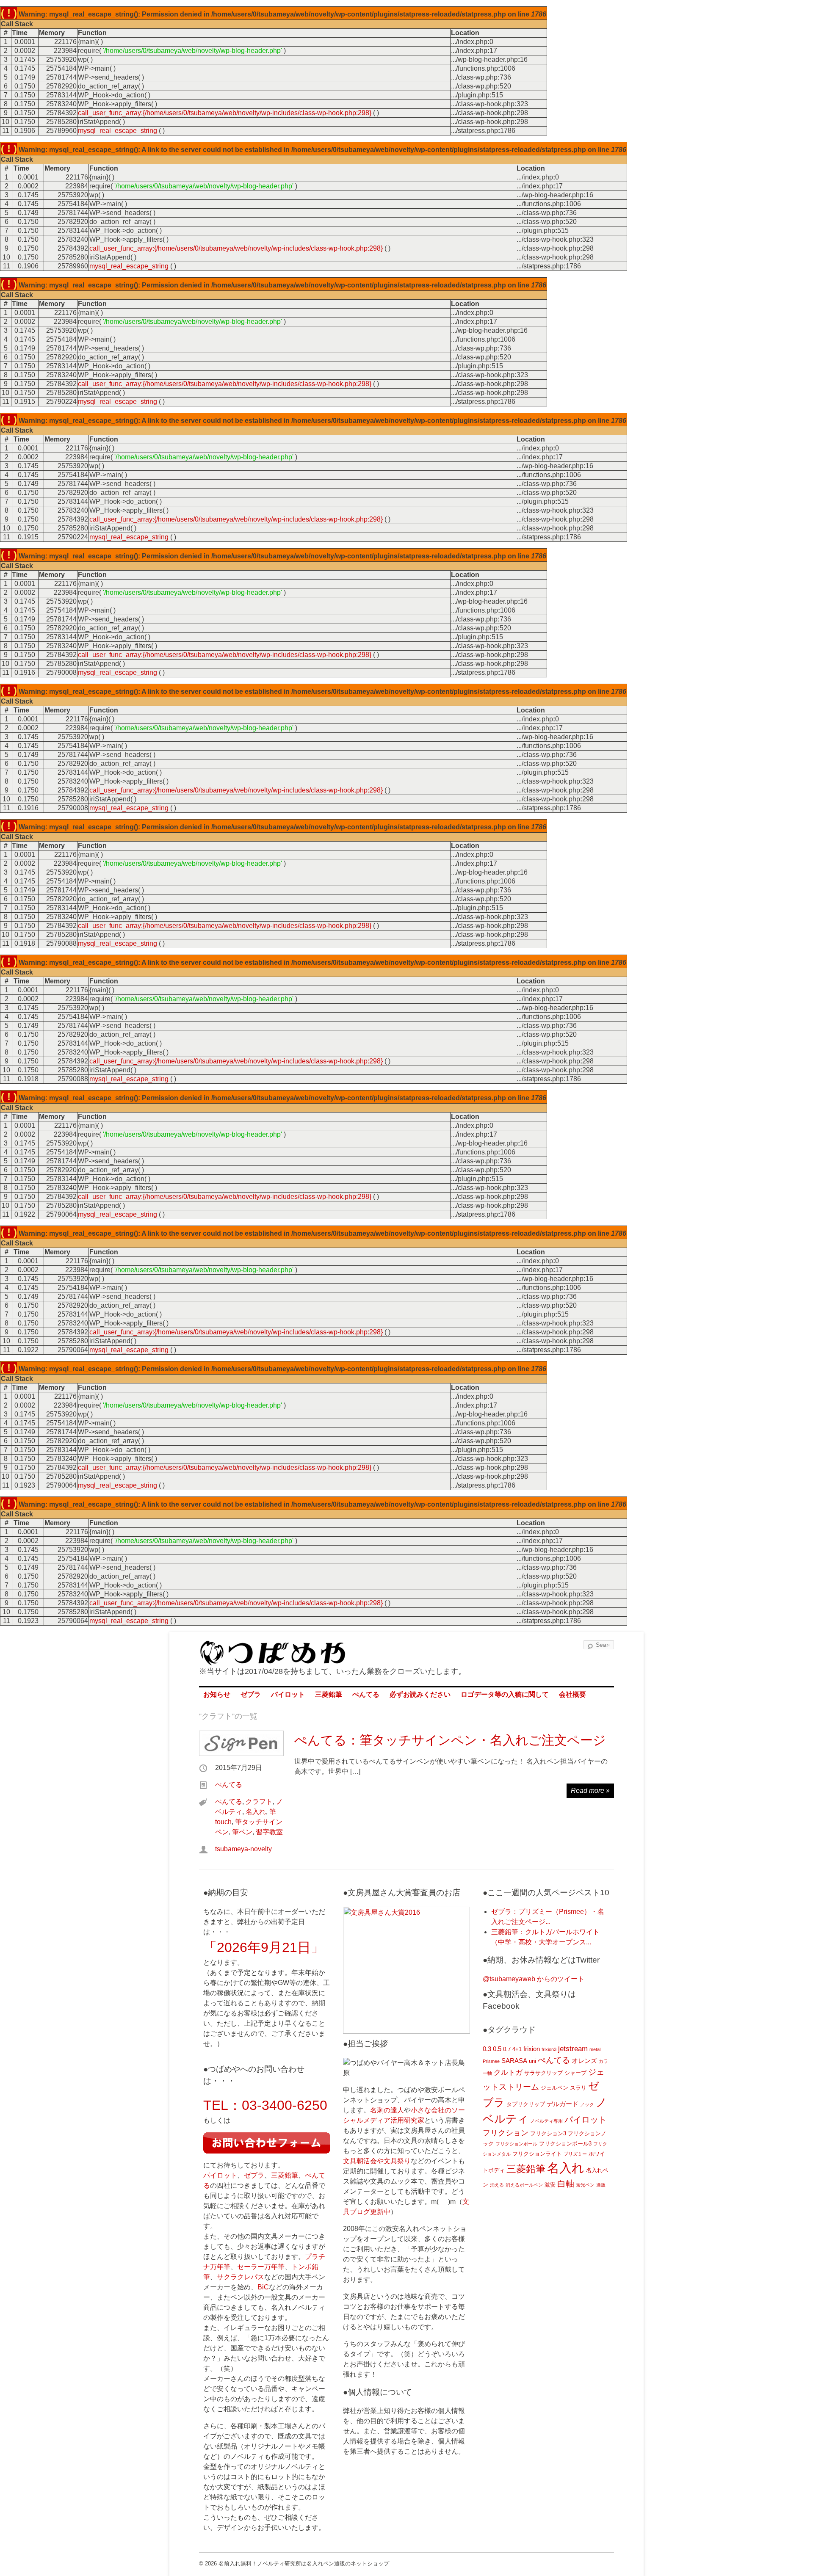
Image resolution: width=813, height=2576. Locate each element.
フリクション (506, 2133)
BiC (263, 2287)
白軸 (566, 2184)
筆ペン (242, 1832)
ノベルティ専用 (546, 2121)
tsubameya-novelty (243, 1849)
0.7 (507, 2049)
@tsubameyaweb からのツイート (534, 1979)
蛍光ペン (585, 2185)
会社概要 (572, 1694)
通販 (601, 2185)
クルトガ (508, 2072)
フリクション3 (548, 2133)
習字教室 (269, 1832)
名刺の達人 (387, 2110)
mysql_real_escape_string (118, 131)
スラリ (578, 2088)
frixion (532, 2049)
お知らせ (217, 1694)
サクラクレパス (241, 2277)
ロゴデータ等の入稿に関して (505, 1694)
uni (532, 2061)
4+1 (517, 2049)
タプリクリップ (526, 2104)
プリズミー (575, 2154)
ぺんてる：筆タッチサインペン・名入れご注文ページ (450, 1740)
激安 (550, 2185)
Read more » (590, 1790)
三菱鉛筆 (329, 1694)
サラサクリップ (543, 2073)
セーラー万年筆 (261, 2267)
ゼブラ (251, 1694)
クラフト (259, 1802)
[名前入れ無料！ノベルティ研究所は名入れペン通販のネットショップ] (273, 1661)
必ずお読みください (420, 1694)
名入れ (256, 1812)
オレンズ (584, 2061)
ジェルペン (554, 2088)
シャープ (575, 2073)
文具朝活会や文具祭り (377, 2161)
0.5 (497, 2049)
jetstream (573, 2049)
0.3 (487, 2049)
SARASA (514, 2061)
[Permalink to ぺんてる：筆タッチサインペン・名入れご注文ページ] (241, 1743)
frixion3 (549, 2049)
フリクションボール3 (565, 2144)
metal (595, 2049)
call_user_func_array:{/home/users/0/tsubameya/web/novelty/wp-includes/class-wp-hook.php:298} (225, 113)
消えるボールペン (524, 2185)
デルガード (563, 2104)
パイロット (288, 1694)
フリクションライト (537, 2154)
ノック (587, 2104)
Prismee (491, 2061)
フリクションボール (516, 2144)
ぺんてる (366, 1694)
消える (497, 2185)
